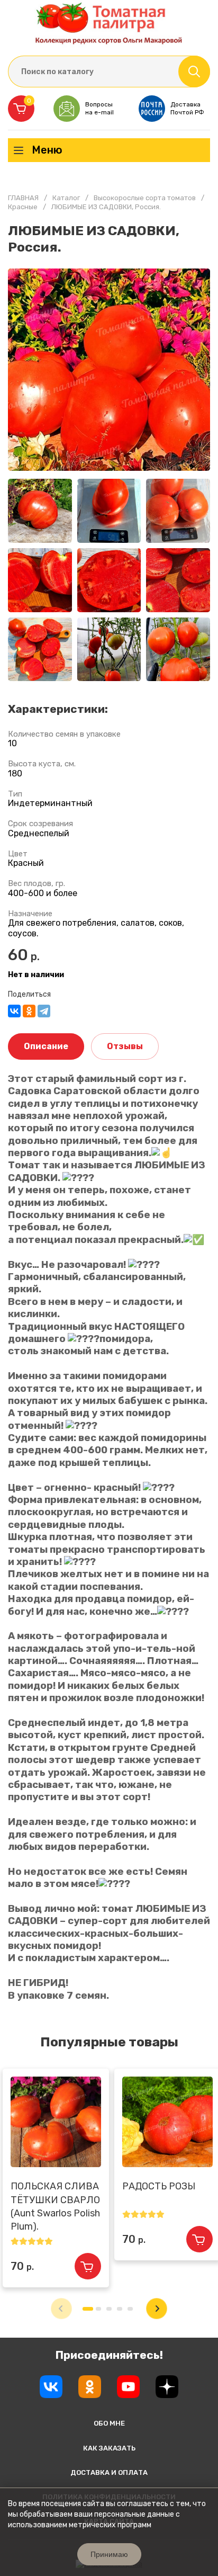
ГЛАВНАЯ (23, 198)
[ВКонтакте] (14, 1011)
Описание (46, 1046)
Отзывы (125, 1046)
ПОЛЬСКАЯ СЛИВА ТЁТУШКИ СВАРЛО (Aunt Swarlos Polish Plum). (55, 2206)
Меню (47, 150)
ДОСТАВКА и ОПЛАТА (109, 2472)
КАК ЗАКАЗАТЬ (109, 2448)
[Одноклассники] (29, 1011)
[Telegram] (44, 1011)
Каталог (66, 198)
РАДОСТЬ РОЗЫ (159, 2186)
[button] (157, 2309)
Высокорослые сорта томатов (145, 198)
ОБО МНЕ (109, 2423)
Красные (23, 207)
